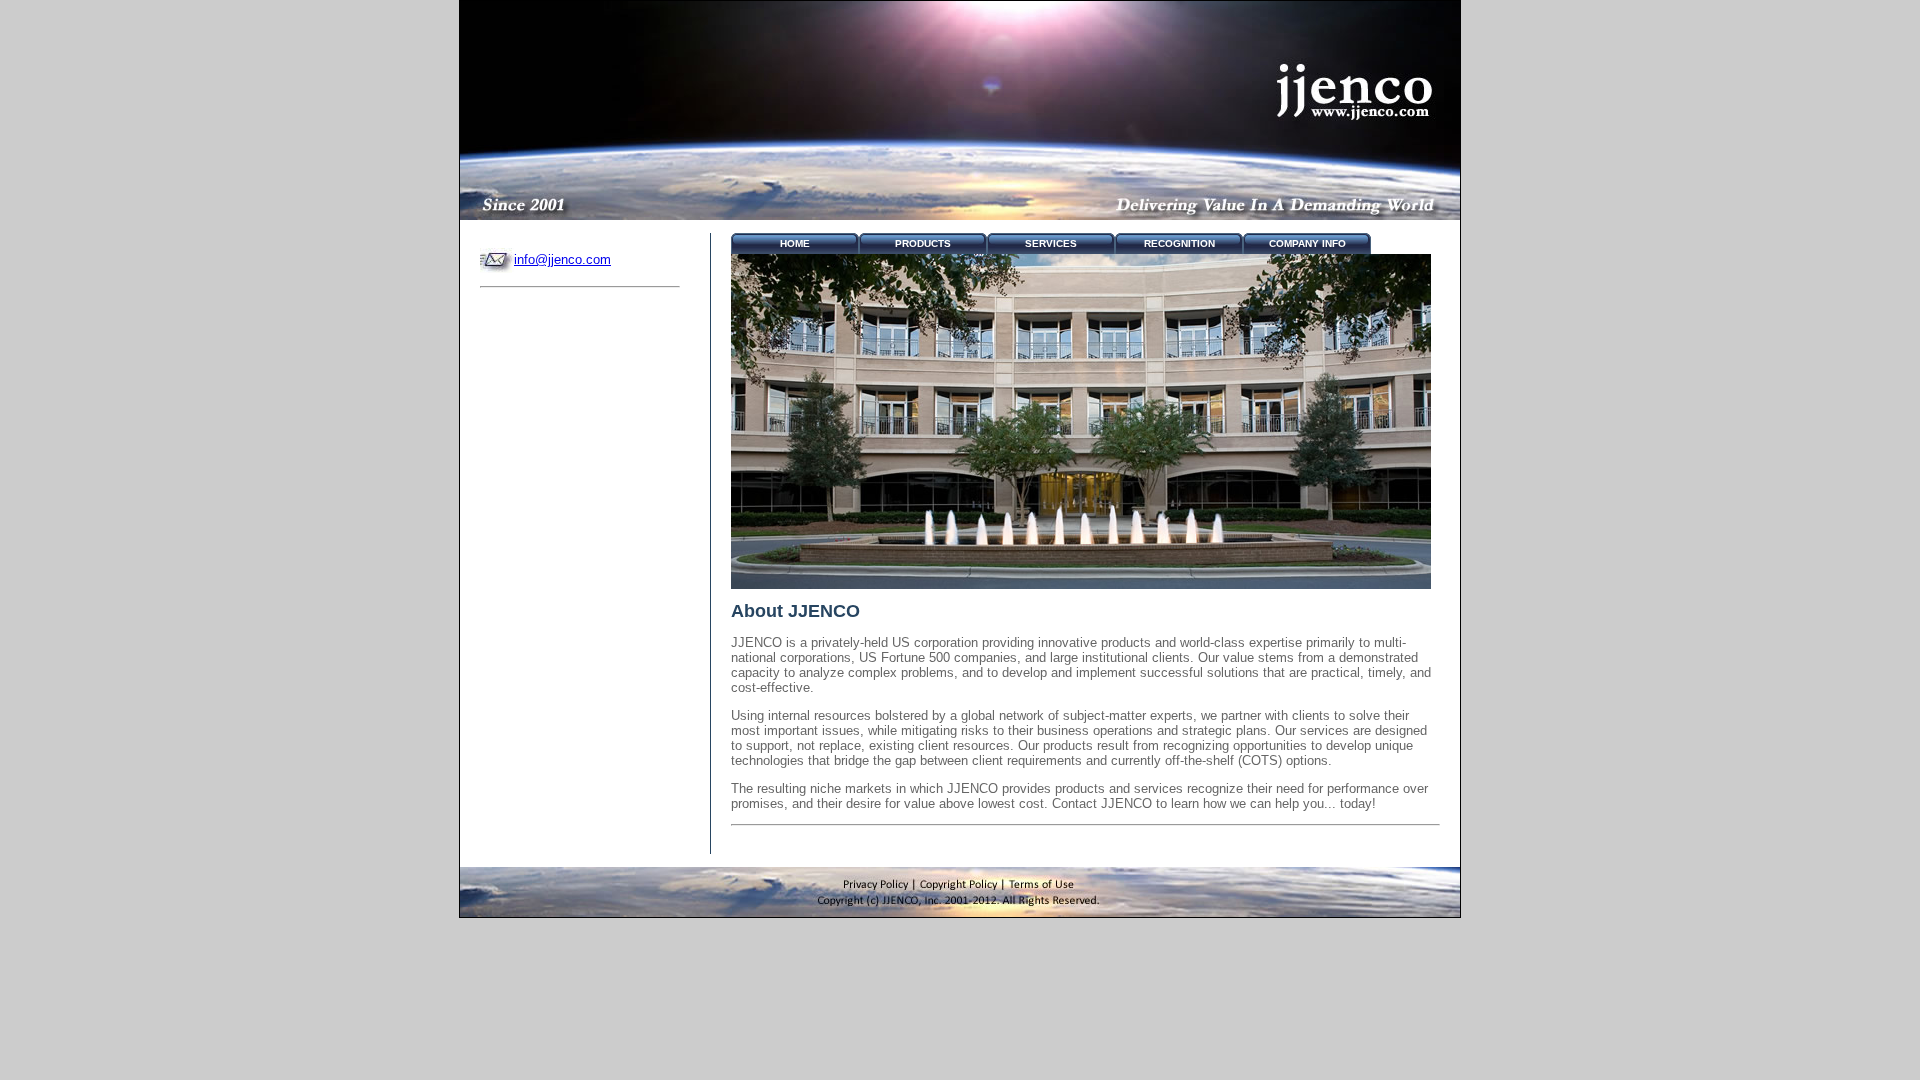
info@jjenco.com (562, 259)
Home (795, 243)
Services (1051, 243)
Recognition (1179, 243)
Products (923, 243)
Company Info (1307, 243)
